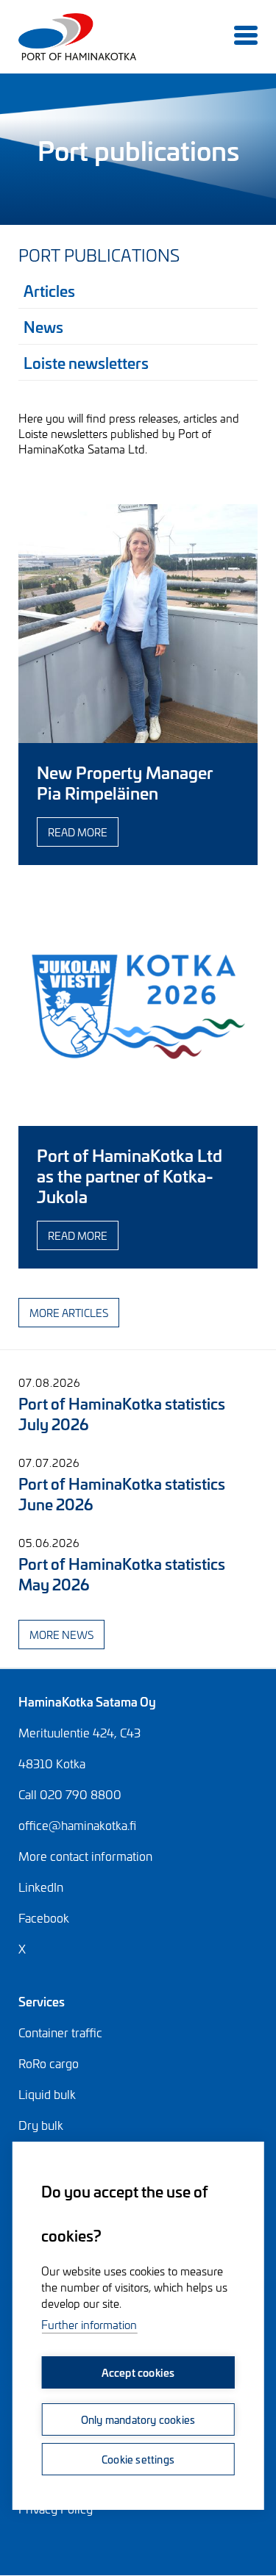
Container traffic (60, 2032)
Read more (78, 832)
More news (61, 1634)
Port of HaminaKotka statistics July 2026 (122, 1413)
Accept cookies (138, 2372)
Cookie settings (138, 2459)
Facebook (44, 1917)
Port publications (99, 254)
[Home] (36, 37)
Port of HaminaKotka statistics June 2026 (122, 1493)
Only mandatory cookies (138, 2419)
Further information (89, 2324)
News (43, 326)
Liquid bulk (47, 2094)
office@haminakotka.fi (77, 1825)
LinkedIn (41, 1887)
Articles (49, 290)
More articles (69, 1312)
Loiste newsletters (86, 362)
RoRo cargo (49, 2063)
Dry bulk (41, 2125)
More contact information (85, 1856)
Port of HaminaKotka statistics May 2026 (122, 1573)
